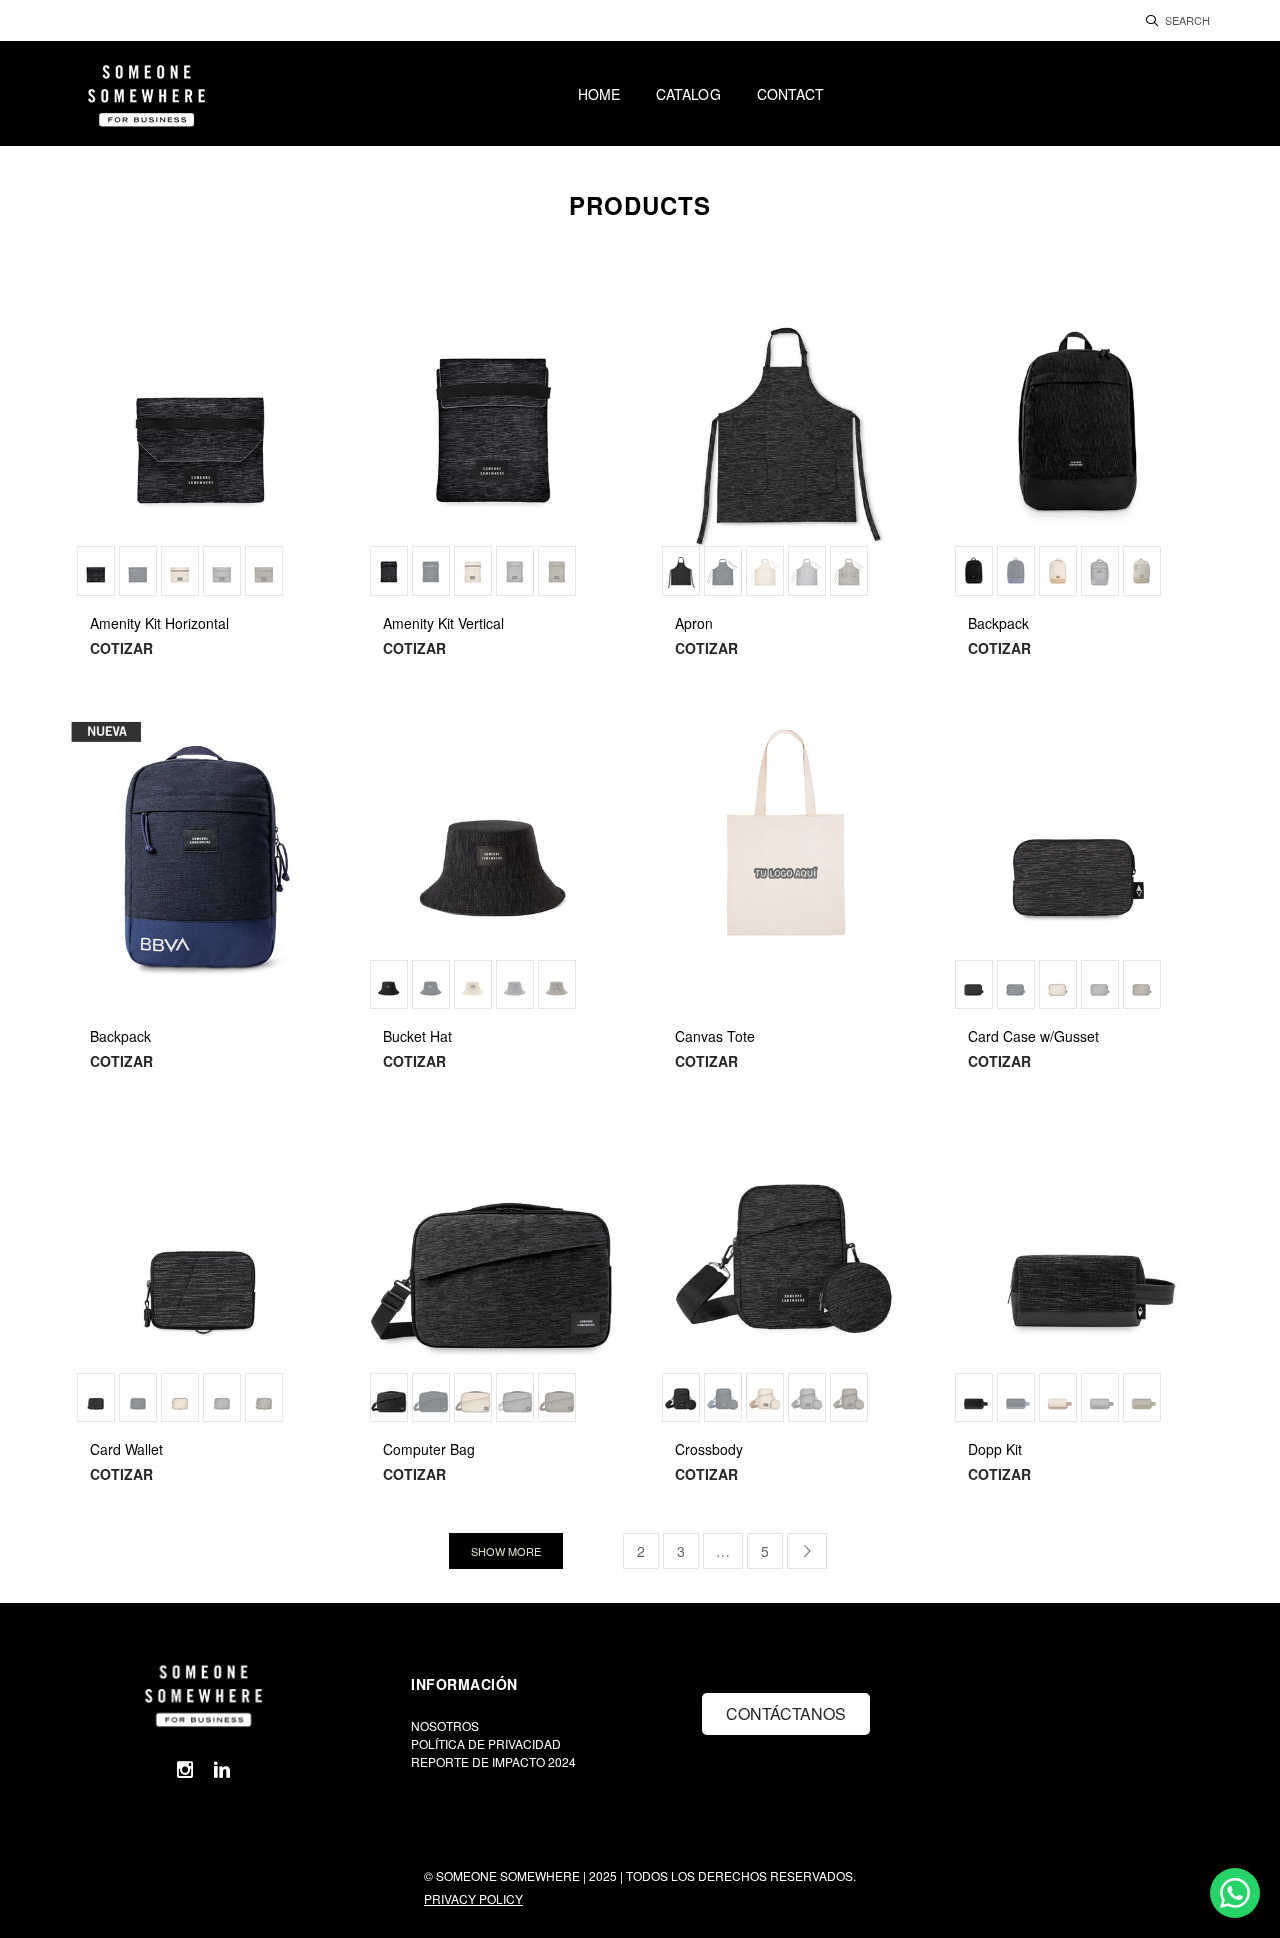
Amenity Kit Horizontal (159, 623)
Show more (506, 1551)
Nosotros (445, 1725)
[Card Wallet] (201, 1275)
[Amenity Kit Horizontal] (201, 448)
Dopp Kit (995, 1449)
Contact (791, 94)
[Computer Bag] (494, 1275)
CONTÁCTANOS (786, 1713)
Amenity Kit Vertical (443, 623)
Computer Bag (429, 1449)
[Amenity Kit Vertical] (494, 448)
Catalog (688, 94)
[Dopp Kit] (1079, 1275)
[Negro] (96, 571)
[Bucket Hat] (494, 861)
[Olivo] (264, 571)
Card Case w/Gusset (1033, 1036)
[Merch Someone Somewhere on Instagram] (185, 1769)
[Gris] (222, 571)
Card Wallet (126, 1449)
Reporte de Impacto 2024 (493, 1761)
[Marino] (138, 571)
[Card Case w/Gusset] (1079, 861)
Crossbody (709, 1449)
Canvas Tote (715, 1036)
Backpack (998, 623)
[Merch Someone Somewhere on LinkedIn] (222, 1769)
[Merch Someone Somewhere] (201, 1693)
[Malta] (180, 571)
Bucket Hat (417, 1036)
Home (599, 94)
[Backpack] (1079, 448)
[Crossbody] (786, 1275)
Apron (694, 623)
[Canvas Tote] (786, 861)
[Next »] (807, 1551)
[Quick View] (304, 318)
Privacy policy (473, 1898)
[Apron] (786, 448)
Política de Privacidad (486, 1743)
